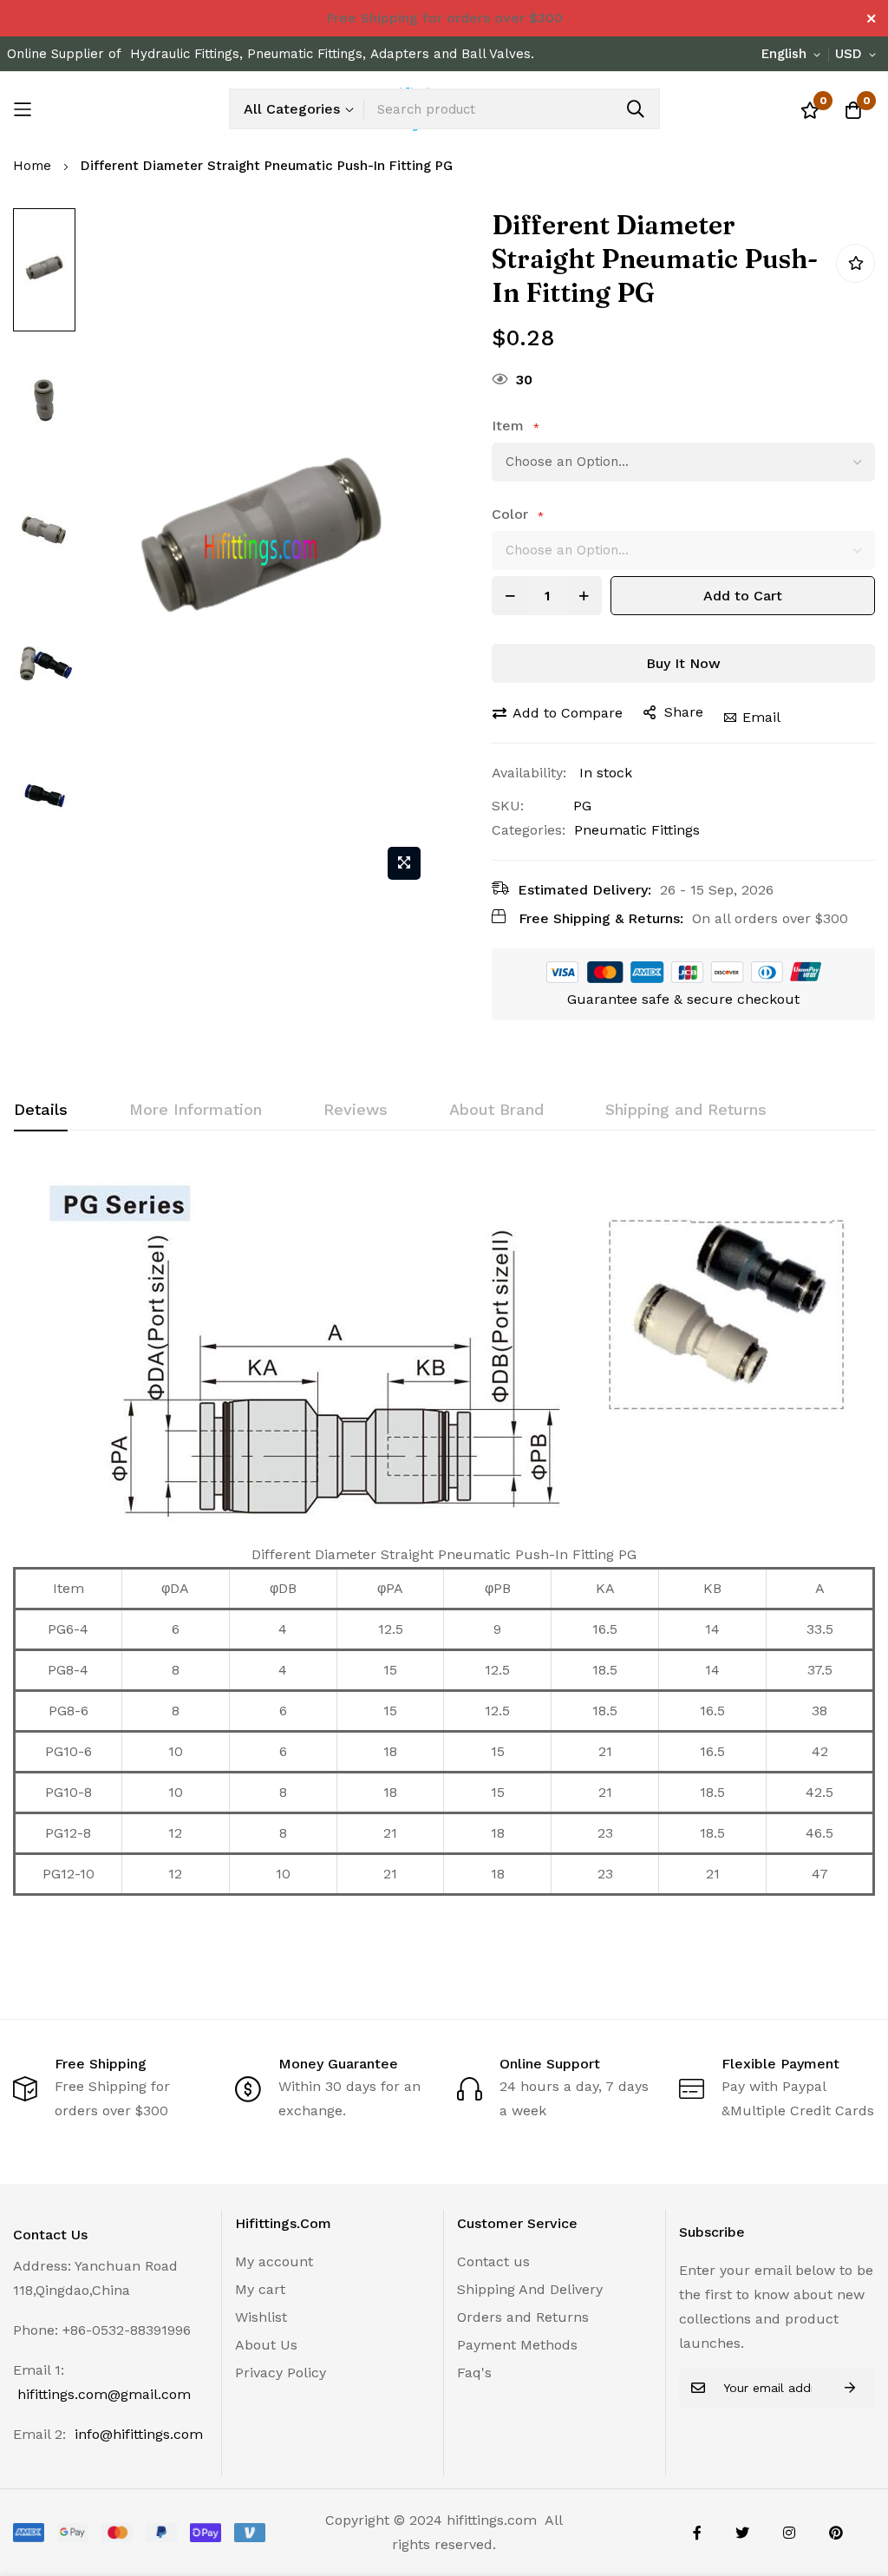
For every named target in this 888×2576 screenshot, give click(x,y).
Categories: (529, 830)
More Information (196, 1109)
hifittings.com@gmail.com (104, 2394)
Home (32, 166)
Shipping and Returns (686, 1109)
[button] (794, 55)
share (684, 712)
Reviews (356, 1109)
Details (41, 1109)
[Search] (636, 109)
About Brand (496, 1109)
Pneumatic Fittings (637, 830)
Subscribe (850, 2388)
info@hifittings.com (139, 2434)
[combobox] (511, 109)
